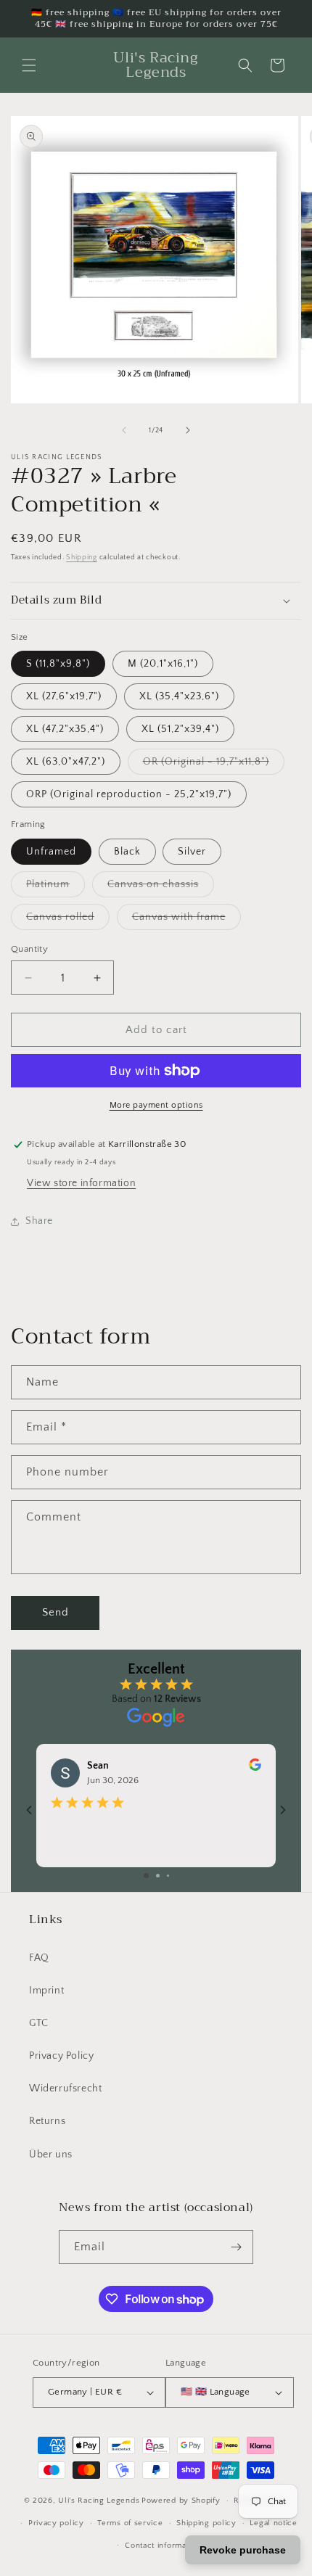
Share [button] (39, 1221)
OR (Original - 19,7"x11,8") (214, 765)
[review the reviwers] (255, 1768)
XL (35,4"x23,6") (179, 696)
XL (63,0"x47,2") (66, 762)
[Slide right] (188, 430)
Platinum (56, 888)
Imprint (46, 1991)
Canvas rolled (68, 920)
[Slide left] (124, 430)
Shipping (82, 557)
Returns (47, 2121)
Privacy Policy (61, 2056)
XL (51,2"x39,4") (180, 729)
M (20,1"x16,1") (163, 664)
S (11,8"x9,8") (58, 664)
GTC (39, 2023)
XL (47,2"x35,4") (65, 729)
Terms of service (130, 2523)
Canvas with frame (186, 920)
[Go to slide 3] (168, 1876)
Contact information (163, 2546)
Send (56, 1612)
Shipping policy (206, 2523)
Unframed (51, 852)
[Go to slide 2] (158, 1876)
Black (127, 852)
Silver (192, 852)
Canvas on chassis (161, 888)
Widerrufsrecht (65, 2089)
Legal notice (273, 2523)
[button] (29, 65)
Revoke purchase (243, 2550)
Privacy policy (56, 2523)
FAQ (39, 1958)
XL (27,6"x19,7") (64, 696)
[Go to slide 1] (146, 1876)
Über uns (51, 2155)
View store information (81, 1183)
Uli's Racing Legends (99, 2501)
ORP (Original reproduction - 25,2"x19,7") (129, 794)
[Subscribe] (237, 2247)
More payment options (156, 1105)
